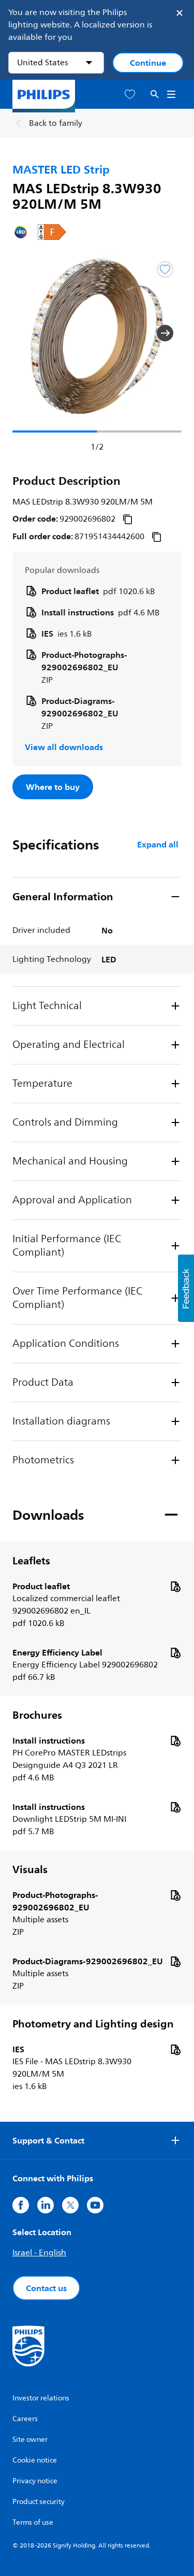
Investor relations (41, 2398)
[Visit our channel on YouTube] (95, 2205)
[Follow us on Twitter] (70, 2205)
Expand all (158, 844)
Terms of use (33, 2522)
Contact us (46, 2288)
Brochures (37, 1715)
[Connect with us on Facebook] (21, 2205)
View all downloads (64, 747)
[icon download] (175, 1586)
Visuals (30, 1869)
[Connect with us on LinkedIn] (46, 2205)
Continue (148, 63)
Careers (25, 2419)
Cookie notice (35, 2460)
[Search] (155, 95)
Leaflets (31, 1561)
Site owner (30, 2440)
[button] (29, 333)
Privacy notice (35, 2481)
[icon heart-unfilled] (130, 95)
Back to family (56, 123)
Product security (39, 2502)
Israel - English (39, 2253)
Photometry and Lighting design (93, 2024)
